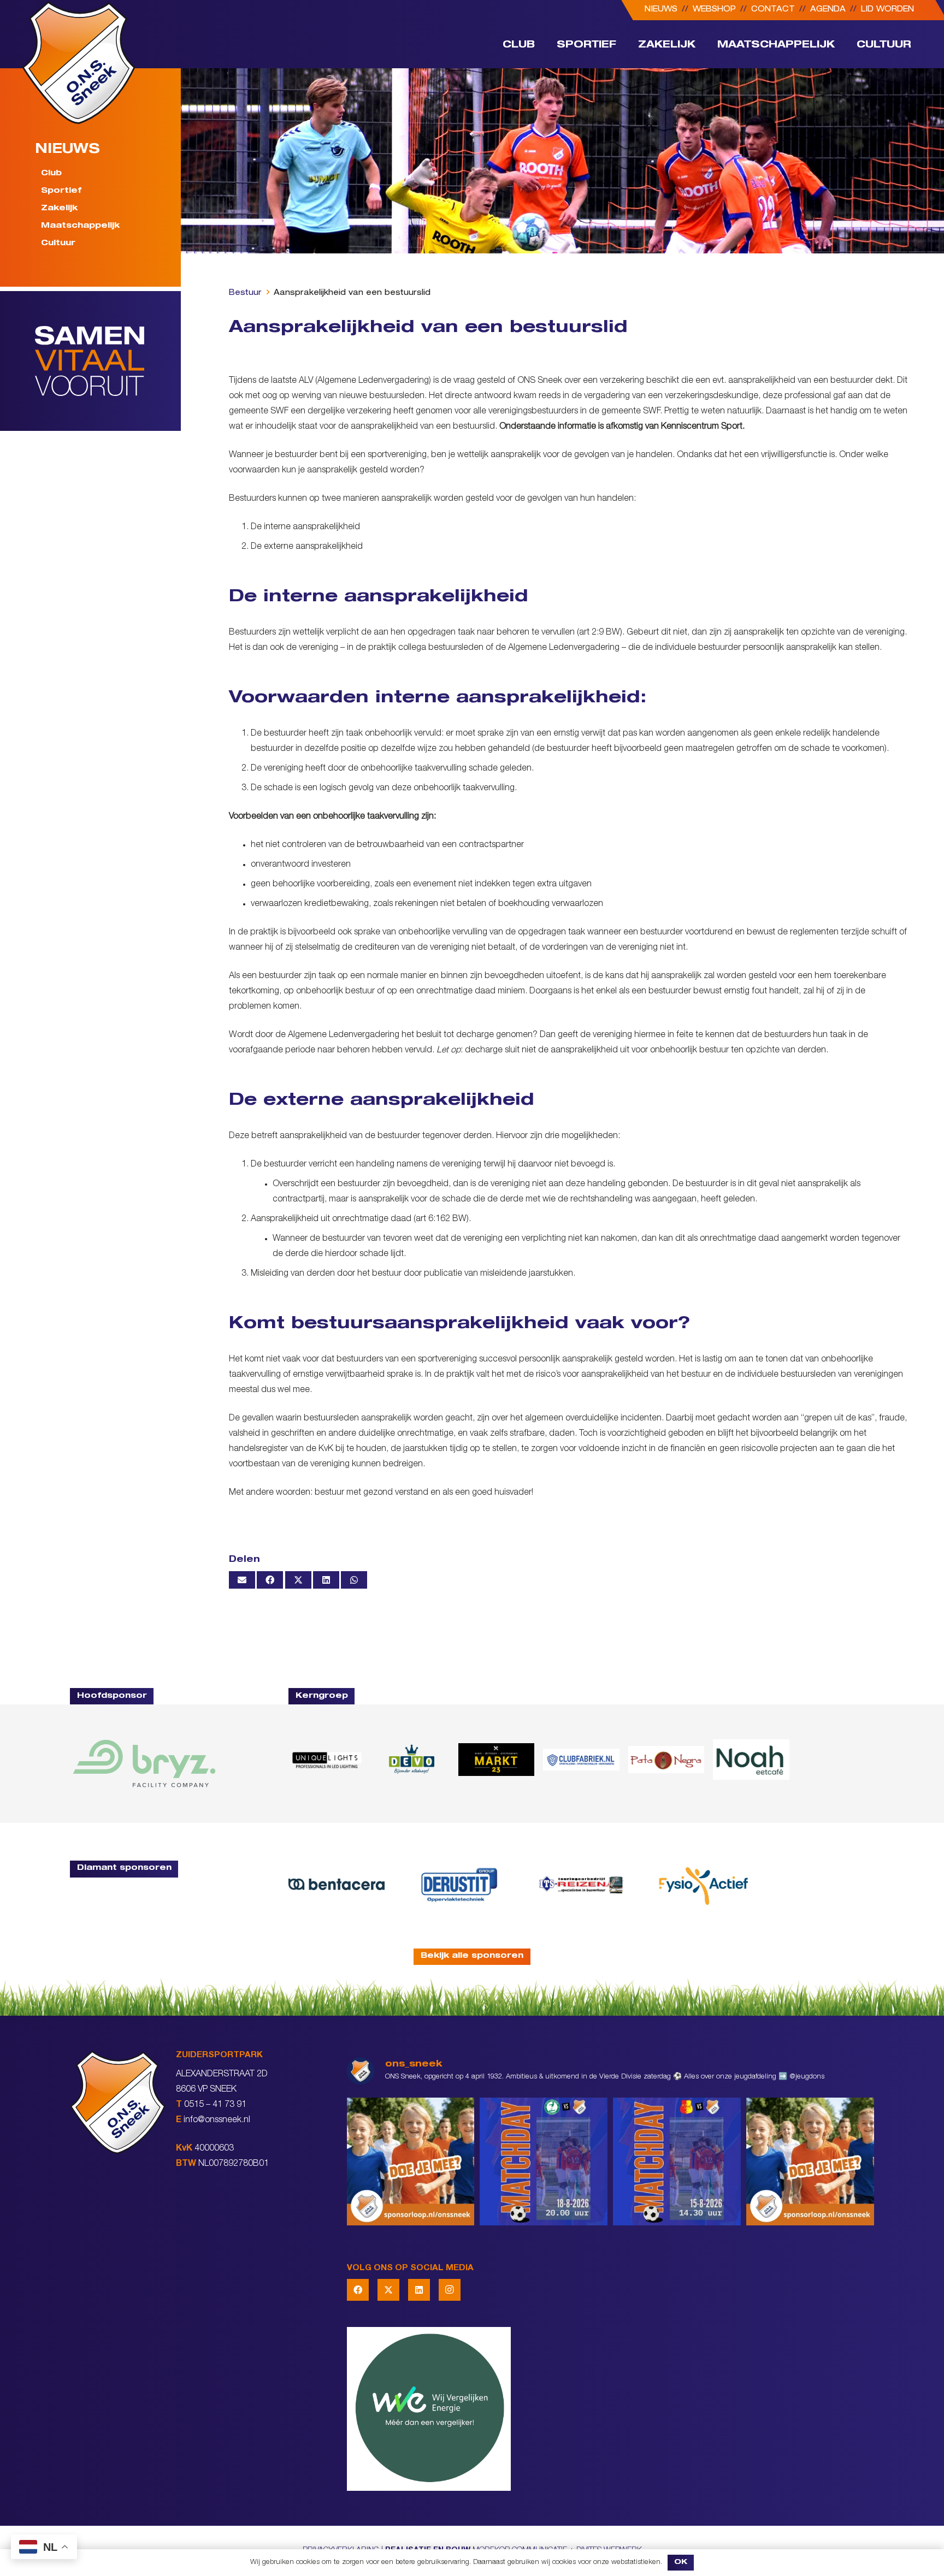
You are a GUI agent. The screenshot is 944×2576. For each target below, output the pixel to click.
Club (51, 174)
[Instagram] (450, 2290)
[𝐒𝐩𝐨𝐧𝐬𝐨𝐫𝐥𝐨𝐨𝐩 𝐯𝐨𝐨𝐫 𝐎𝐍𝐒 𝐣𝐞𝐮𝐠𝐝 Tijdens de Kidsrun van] (810, 2162)
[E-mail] (242, 1580)
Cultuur (58, 244)
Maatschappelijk (80, 226)
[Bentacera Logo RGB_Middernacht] (337, 1884)
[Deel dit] (270, 1580)
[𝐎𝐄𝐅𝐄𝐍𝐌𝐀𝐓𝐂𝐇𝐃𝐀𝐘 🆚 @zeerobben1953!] (544, 2162)
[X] (388, 2290)
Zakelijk (59, 209)
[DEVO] (411, 1760)
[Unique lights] (326, 1760)
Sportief (61, 191)
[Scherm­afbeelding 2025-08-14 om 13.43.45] (666, 1760)
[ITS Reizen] (581, 1884)
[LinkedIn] (419, 2290)
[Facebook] (358, 2290)
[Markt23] (496, 1760)
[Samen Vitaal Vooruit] (108, 361)
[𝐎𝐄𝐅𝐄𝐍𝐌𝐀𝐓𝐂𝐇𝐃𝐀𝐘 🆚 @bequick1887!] (677, 2162)
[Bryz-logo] (144, 1764)
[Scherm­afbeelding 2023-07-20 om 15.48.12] (459, 1884)
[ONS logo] (79, 63)
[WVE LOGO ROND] (610, 2409)
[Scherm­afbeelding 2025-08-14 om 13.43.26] (751, 1760)
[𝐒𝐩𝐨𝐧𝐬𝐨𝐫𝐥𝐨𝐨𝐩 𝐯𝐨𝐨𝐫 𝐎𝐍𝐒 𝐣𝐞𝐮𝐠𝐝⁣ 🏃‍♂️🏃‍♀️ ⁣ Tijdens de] (411, 2162)
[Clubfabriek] (581, 1760)
